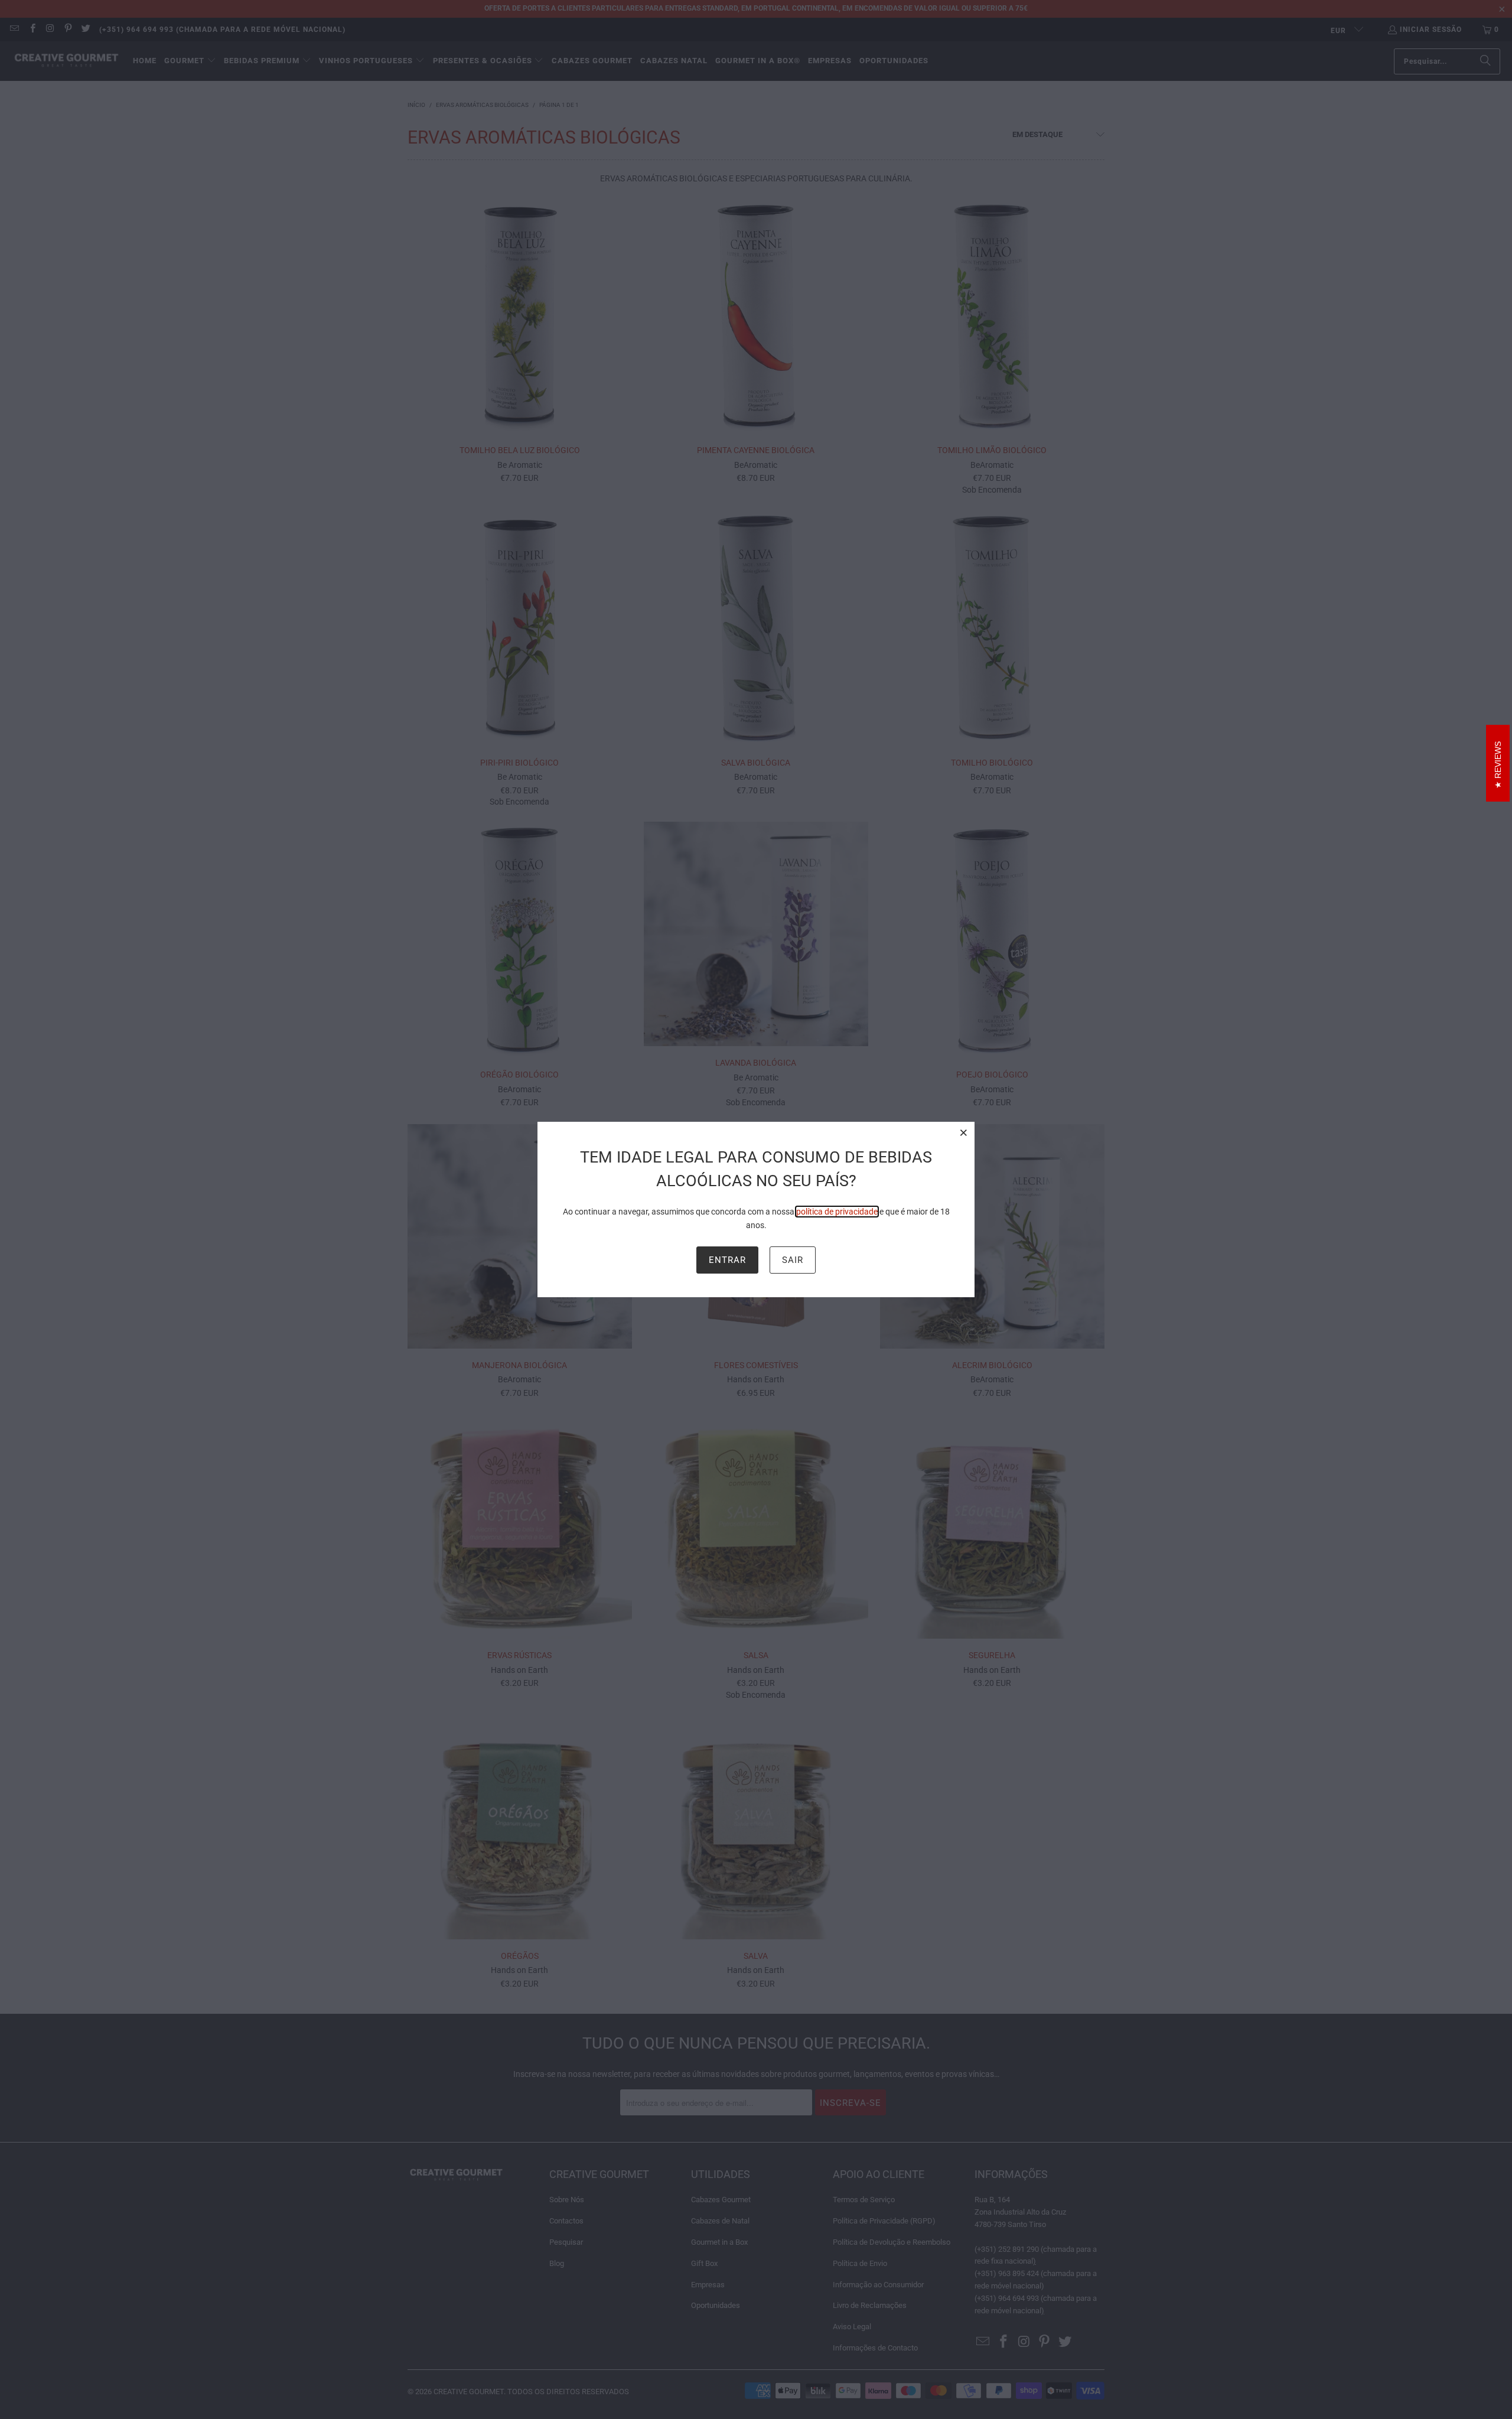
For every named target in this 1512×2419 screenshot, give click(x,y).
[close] (964, 1132)
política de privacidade (837, 1212)
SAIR (793, 1260)
